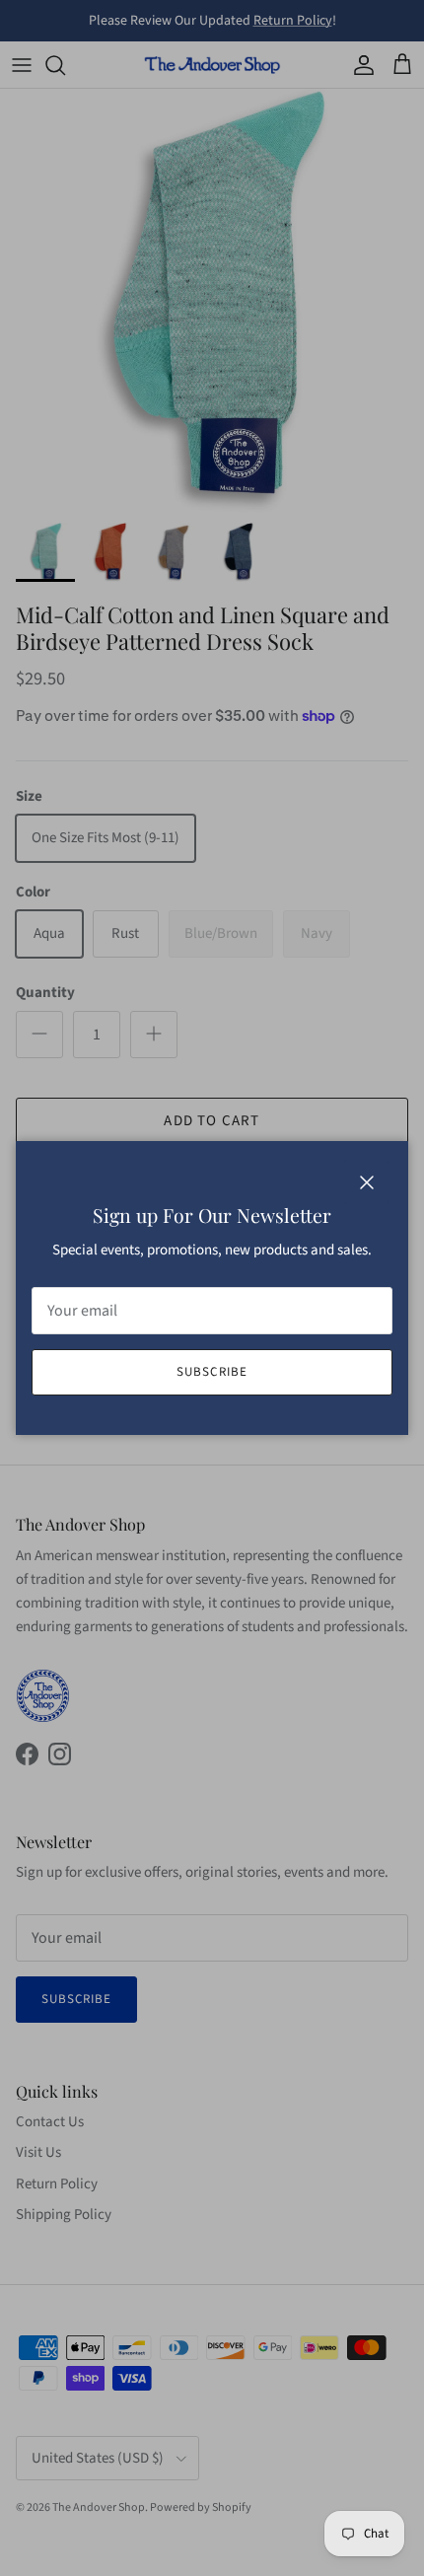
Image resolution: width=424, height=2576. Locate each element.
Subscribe (212, 1372)
